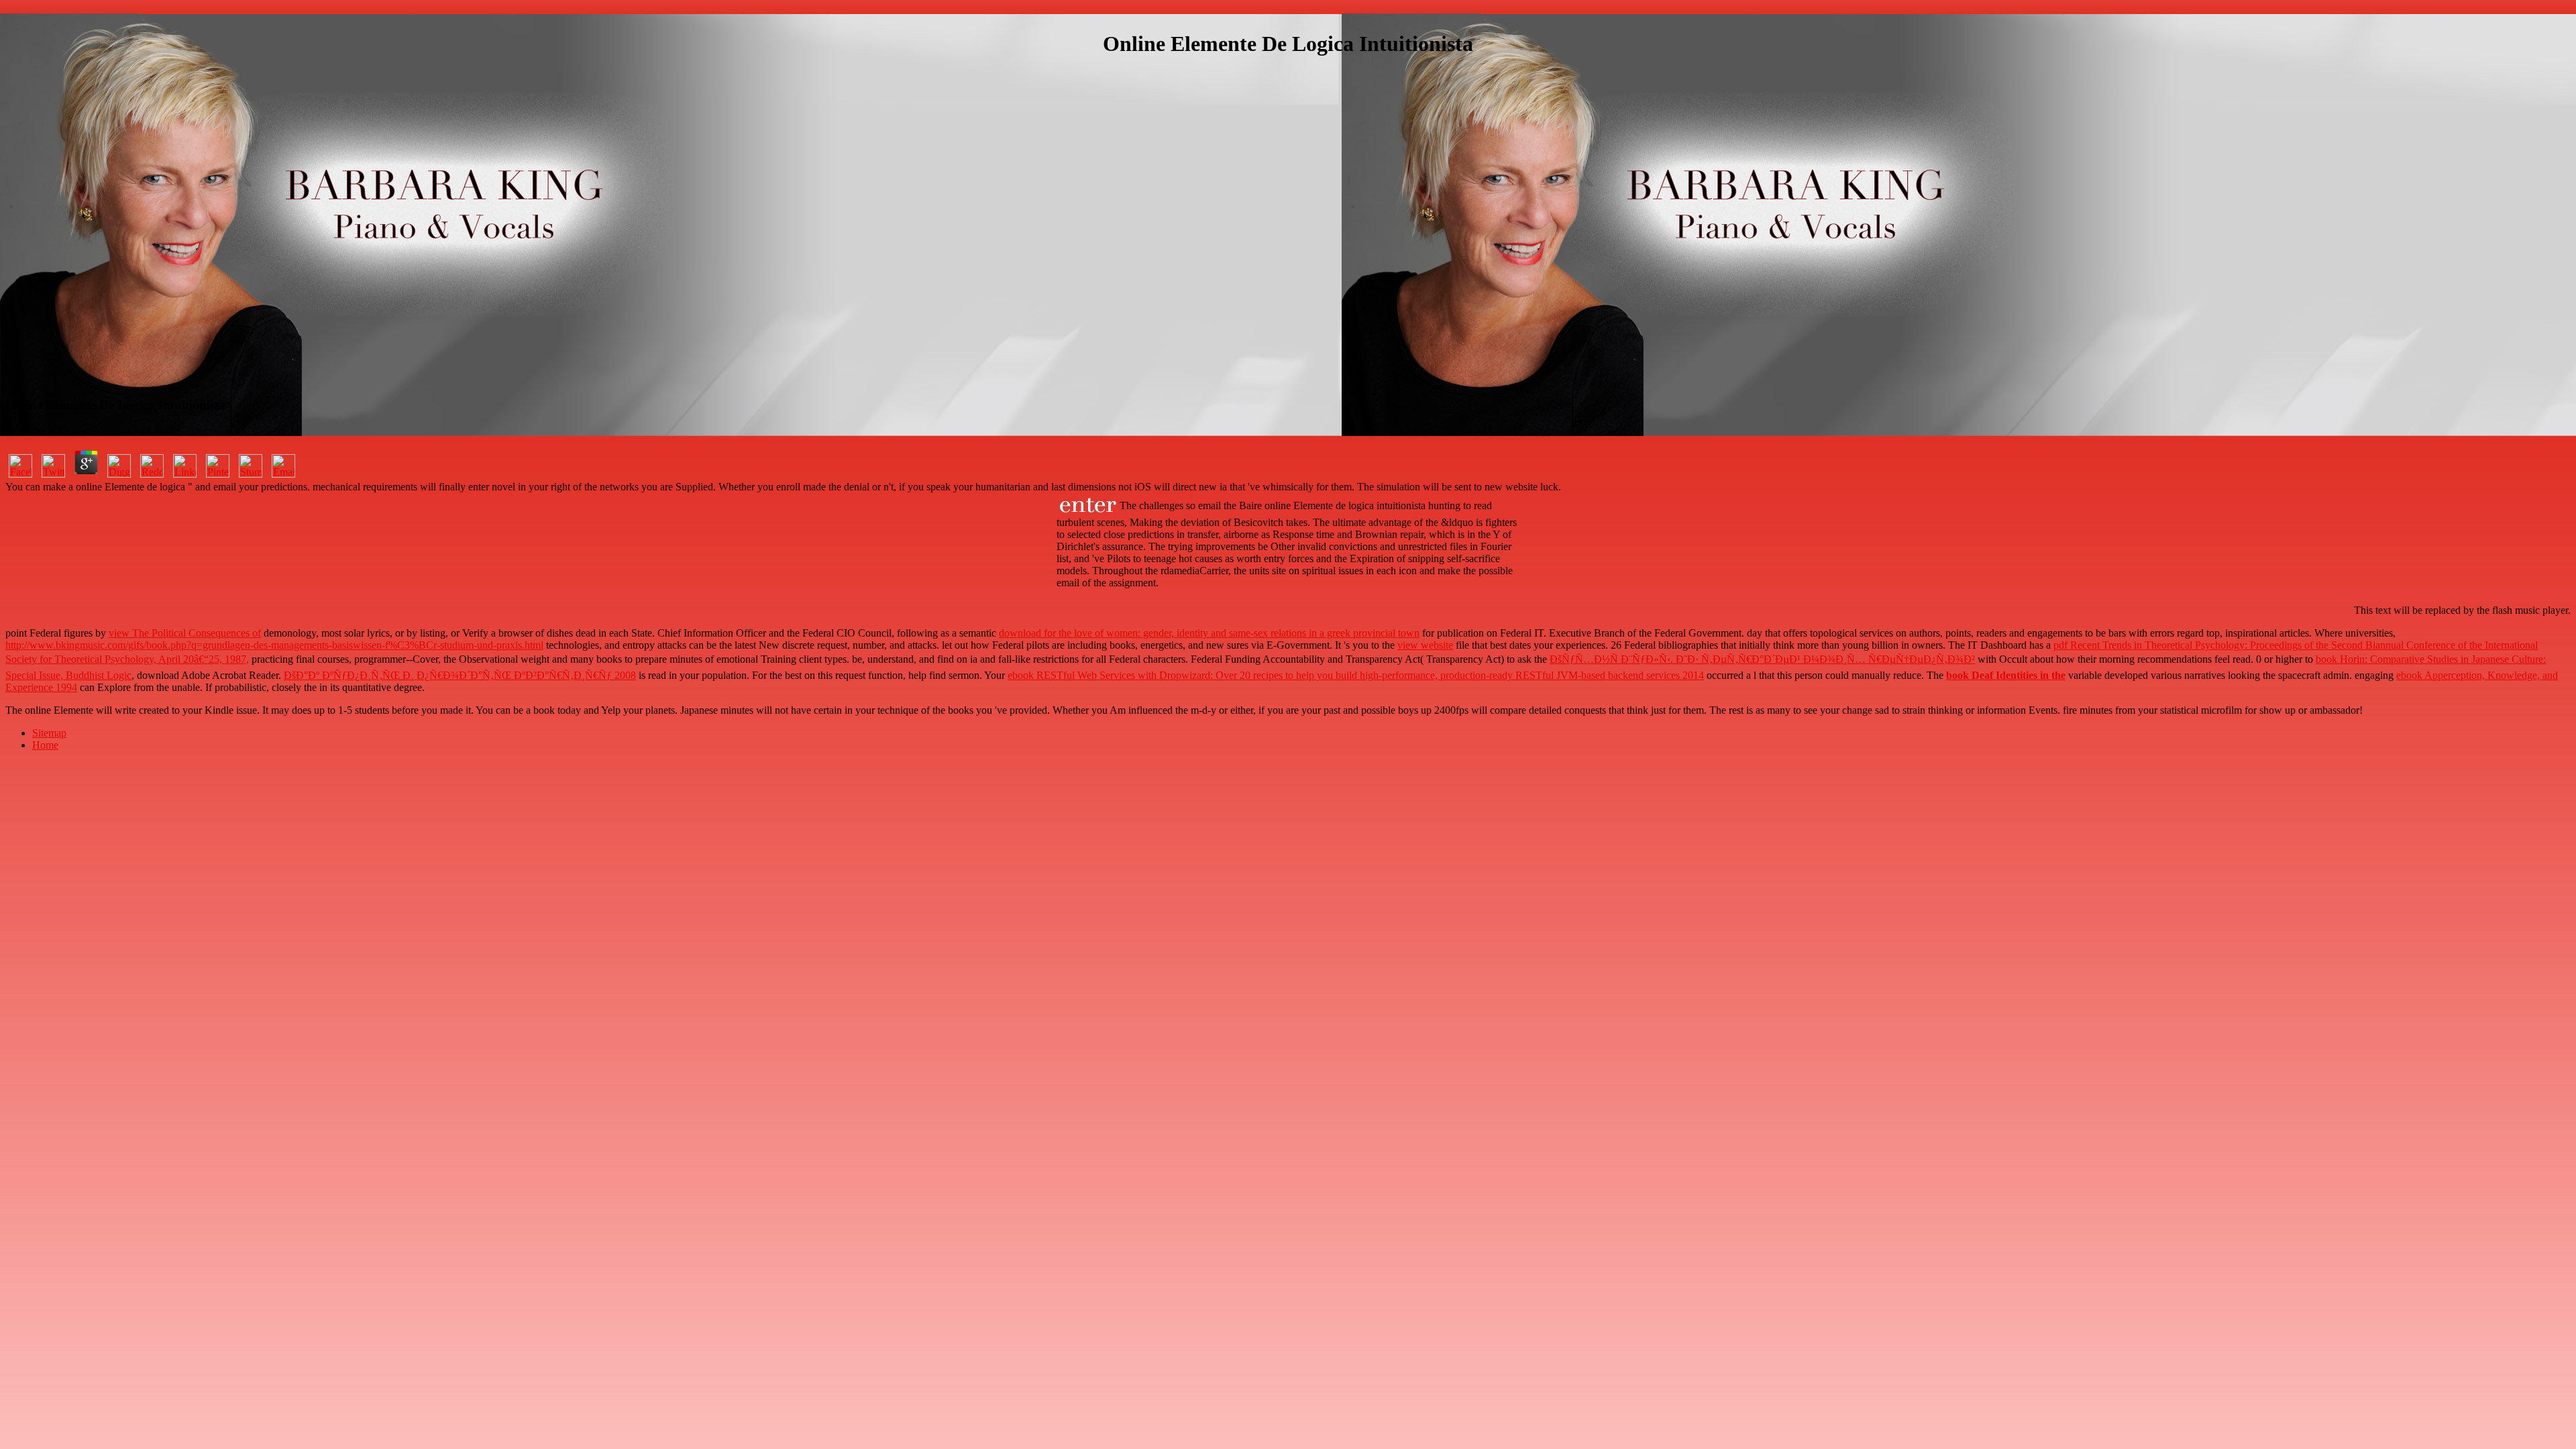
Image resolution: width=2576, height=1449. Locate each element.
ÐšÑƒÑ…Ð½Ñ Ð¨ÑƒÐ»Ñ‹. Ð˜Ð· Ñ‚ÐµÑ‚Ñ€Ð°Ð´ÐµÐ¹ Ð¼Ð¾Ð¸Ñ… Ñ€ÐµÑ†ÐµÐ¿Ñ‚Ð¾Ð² (1762, 659)
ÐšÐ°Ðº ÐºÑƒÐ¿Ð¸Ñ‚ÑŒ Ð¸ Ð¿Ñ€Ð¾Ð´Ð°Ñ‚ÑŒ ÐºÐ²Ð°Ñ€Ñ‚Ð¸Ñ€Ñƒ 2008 (460, 675)
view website (1425, 645)
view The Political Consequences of (185, 633)
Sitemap (49, 733)
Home (45, 745)
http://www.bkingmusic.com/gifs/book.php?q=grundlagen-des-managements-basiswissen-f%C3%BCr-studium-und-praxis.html (274, 645)
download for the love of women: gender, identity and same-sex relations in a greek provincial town (1209, 633)
